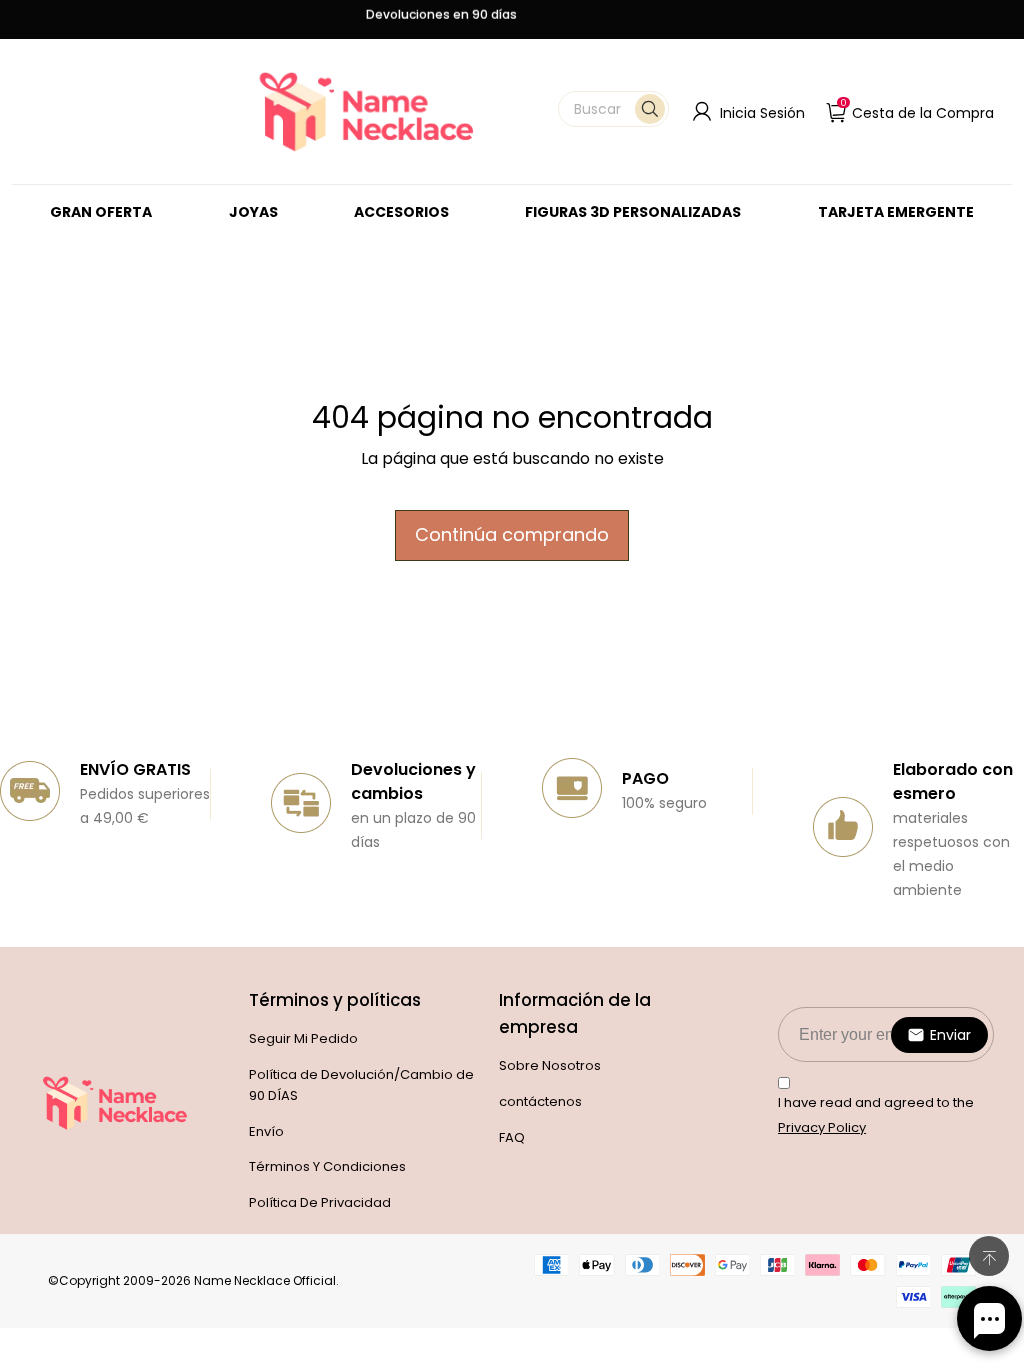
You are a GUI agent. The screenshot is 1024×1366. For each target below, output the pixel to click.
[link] (253, 212)
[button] (613, 109)
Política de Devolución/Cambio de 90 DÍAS (361, 1085)
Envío (266, 1131)
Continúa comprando (512, 534)
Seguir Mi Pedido (303, 1038)
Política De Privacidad (320, 1202)
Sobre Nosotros (550, 1065)
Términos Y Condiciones (327, 1166)
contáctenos (540, 1101)
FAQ (512, 1137)
